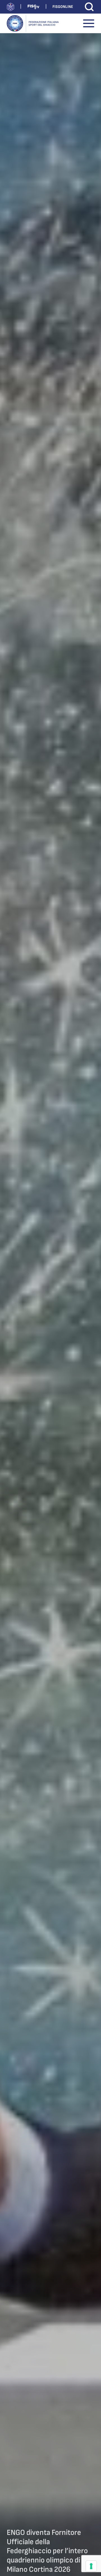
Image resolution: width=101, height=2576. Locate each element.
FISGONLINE (63, 7)
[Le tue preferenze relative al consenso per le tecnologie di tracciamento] (91, 2566)
